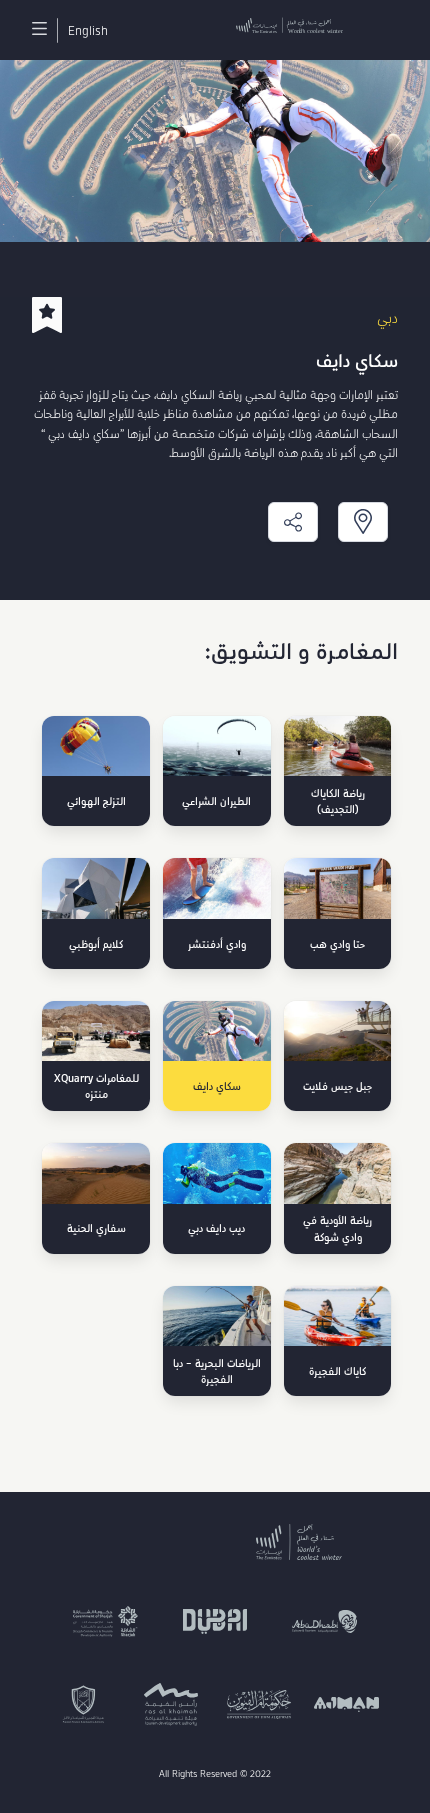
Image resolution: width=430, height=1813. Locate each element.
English (88, 30)
